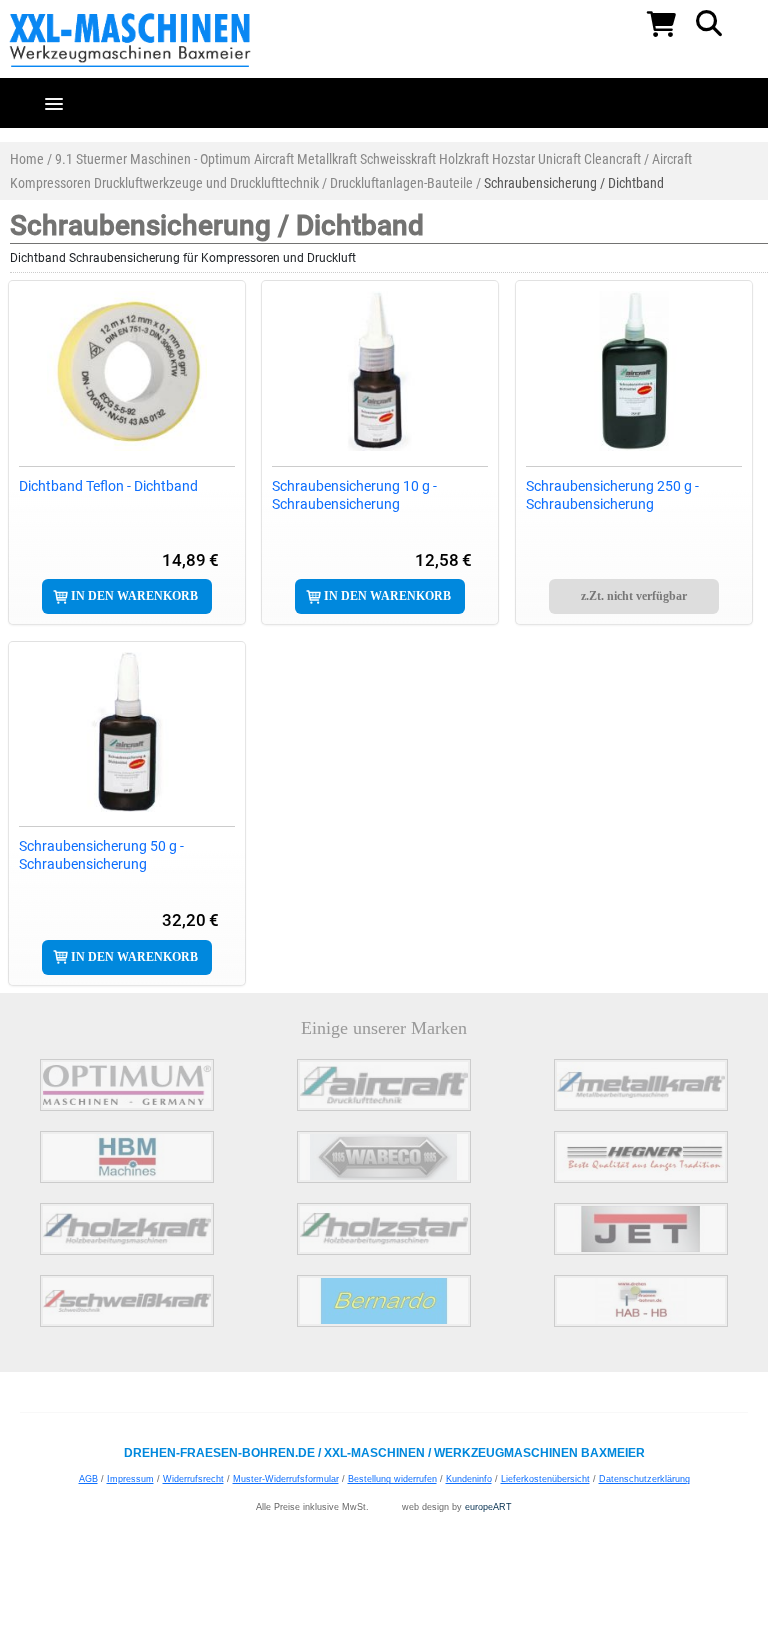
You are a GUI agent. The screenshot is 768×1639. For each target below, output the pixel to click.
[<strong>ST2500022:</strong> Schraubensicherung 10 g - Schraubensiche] (380, 371)
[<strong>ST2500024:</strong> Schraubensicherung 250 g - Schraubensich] (634, 371)
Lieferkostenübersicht (545, 1479)
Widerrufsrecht (193, 1479)
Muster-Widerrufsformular (286, 1479)
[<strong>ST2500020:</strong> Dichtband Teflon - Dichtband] (127, 371)
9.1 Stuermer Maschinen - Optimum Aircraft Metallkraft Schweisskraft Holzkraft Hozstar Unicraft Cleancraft (348, 159)
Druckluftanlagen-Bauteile (401, 183)
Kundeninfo (469, 1479)
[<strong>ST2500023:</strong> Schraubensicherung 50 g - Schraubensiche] (127, 732)
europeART (488, 1507)
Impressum (130, 1479)
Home (27, 159)
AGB (88, 1479)
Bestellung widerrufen (392, 1479)
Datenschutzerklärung (644, 1479)
